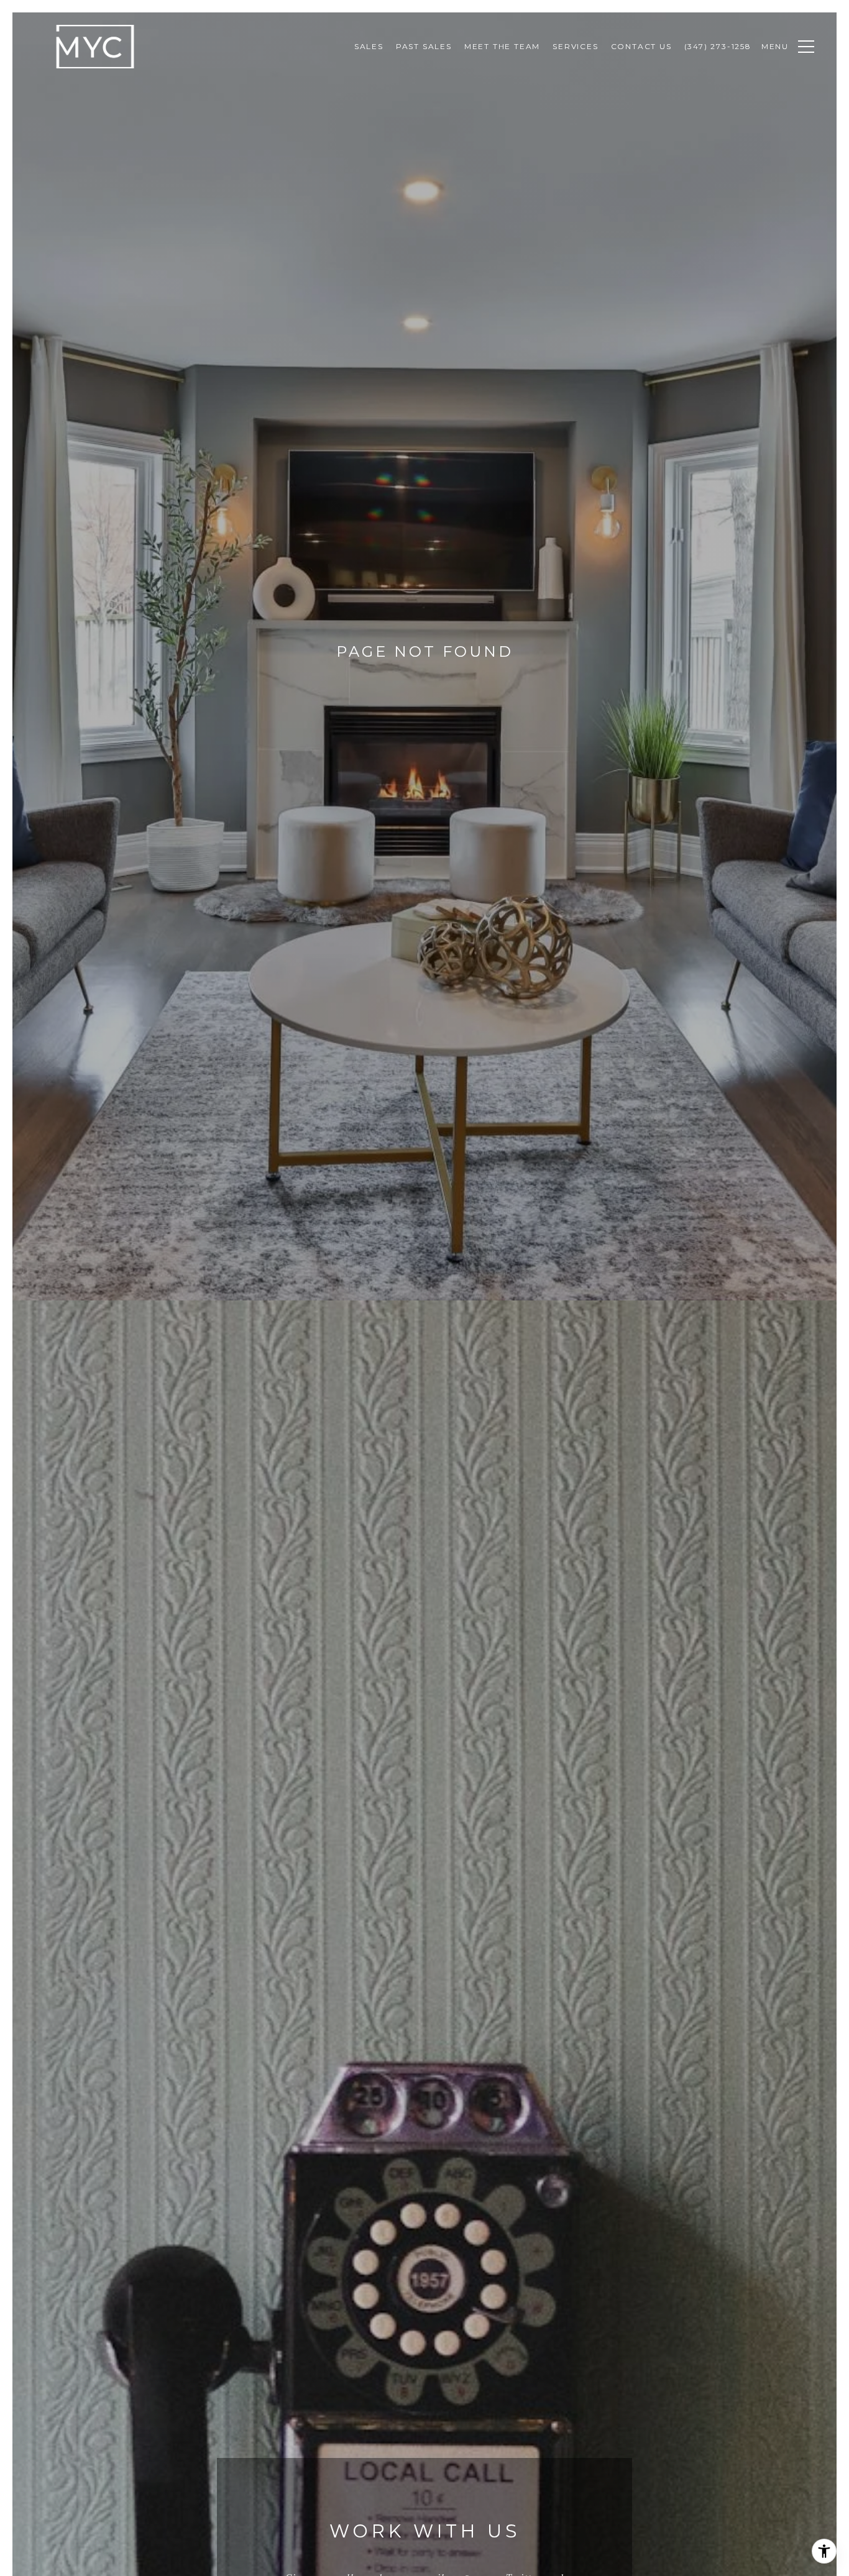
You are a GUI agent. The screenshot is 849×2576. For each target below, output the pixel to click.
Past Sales (424, 46)
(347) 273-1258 (718, 46)
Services (575, 46)
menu (775, 46)
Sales (369, 46)
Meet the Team (502, 46)
